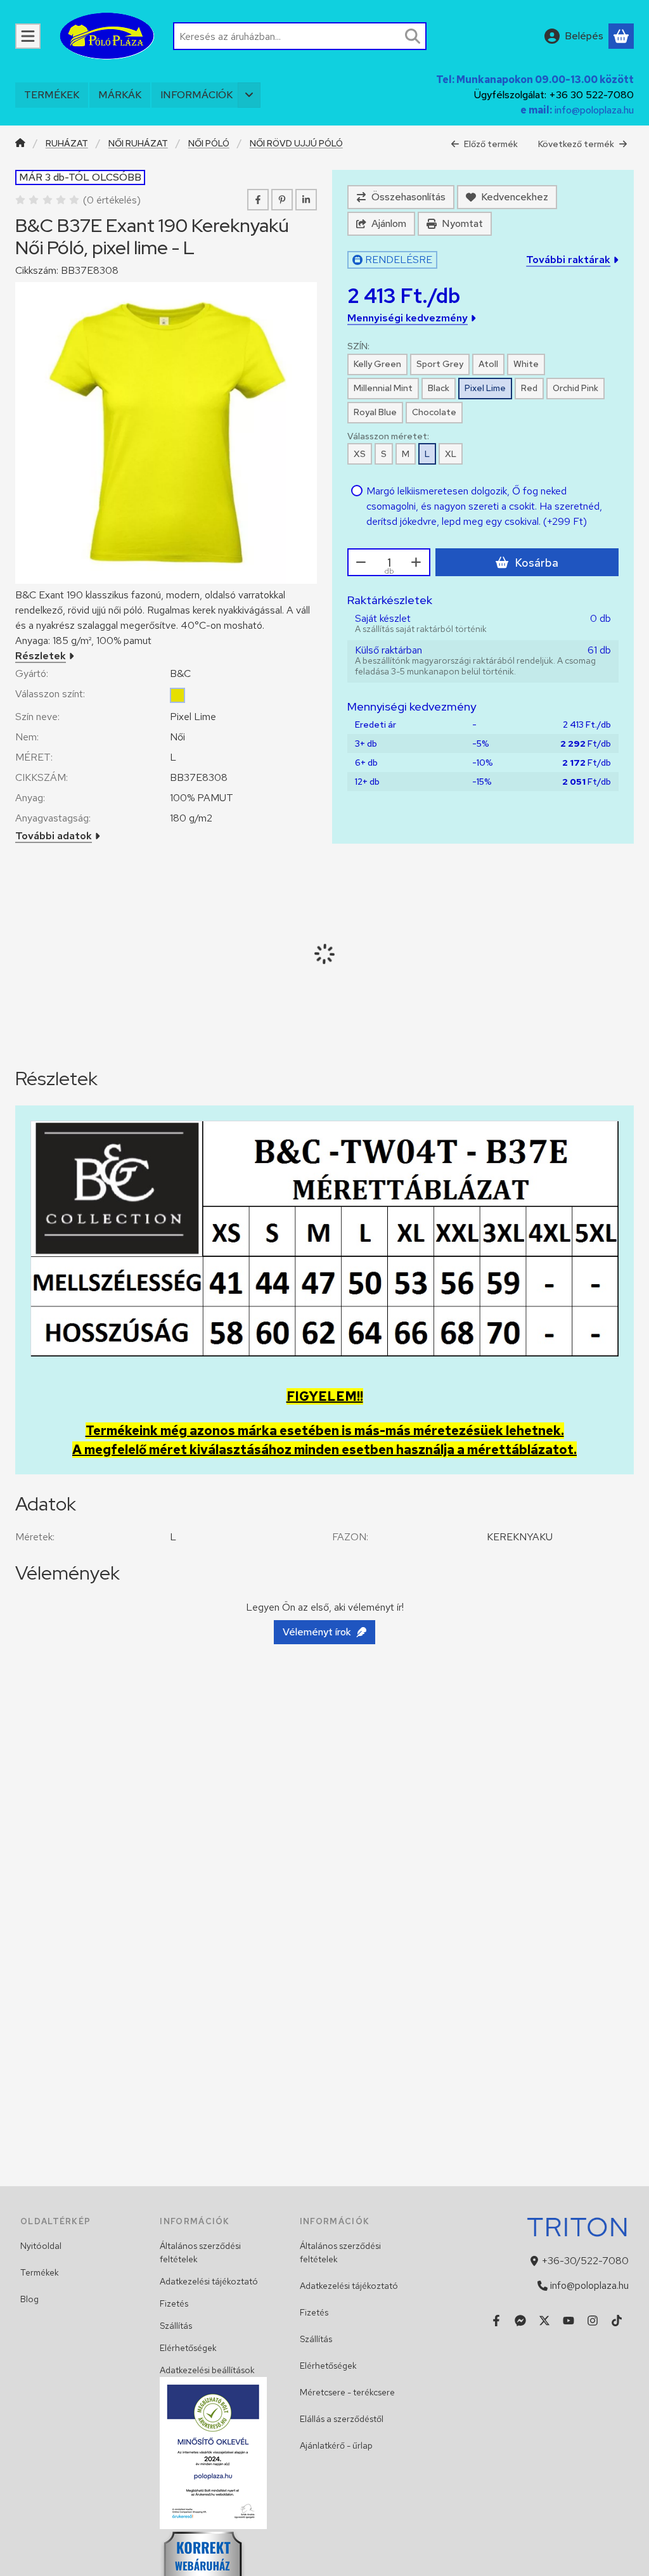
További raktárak (568, 260)
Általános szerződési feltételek (200, 2252)
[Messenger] (520, 2321)
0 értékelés (113, 200)
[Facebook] (496, 2321)
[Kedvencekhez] (507, 197)
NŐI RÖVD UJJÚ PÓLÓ (296, 144)
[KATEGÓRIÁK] (28, 36)
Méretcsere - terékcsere (347, 2392)
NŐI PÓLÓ (209, 144)
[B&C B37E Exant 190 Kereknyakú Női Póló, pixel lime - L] (166, 433)
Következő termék (576, 144)
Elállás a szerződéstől (342, 2419)
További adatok (54, 836)
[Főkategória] (20, 144)
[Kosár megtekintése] (621, 36)
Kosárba (537, 563)
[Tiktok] (617, 2321)
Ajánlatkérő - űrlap (336, 2445)
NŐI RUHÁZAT (138, 144)
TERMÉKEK (52, 95)
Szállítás (176, 2326)
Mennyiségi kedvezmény (408, 318)
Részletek (41, 656)
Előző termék (491, 144)
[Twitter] (544, 2321)
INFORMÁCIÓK (196, 95)
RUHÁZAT (67, 144)
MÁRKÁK (120, 95)
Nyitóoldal (41, 2246)
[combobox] (300, 36)
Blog (29, 2299)
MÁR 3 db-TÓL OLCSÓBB (80, 177)
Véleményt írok (317, 1632)
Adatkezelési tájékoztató (209, 2281)
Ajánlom (389, 223)
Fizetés (174, 2303)
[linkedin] (306, 200)
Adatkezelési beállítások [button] (207, 2370)
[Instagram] (593, 2321)
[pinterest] (282, 200)
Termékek (40, 2272)
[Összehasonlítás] (401, 197)
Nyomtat (462, 223)
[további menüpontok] (249, 95)
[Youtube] (569, 2321)
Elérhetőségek (188, 2348)
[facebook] (258, 200)
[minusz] (361, 562)
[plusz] (416, 562)
